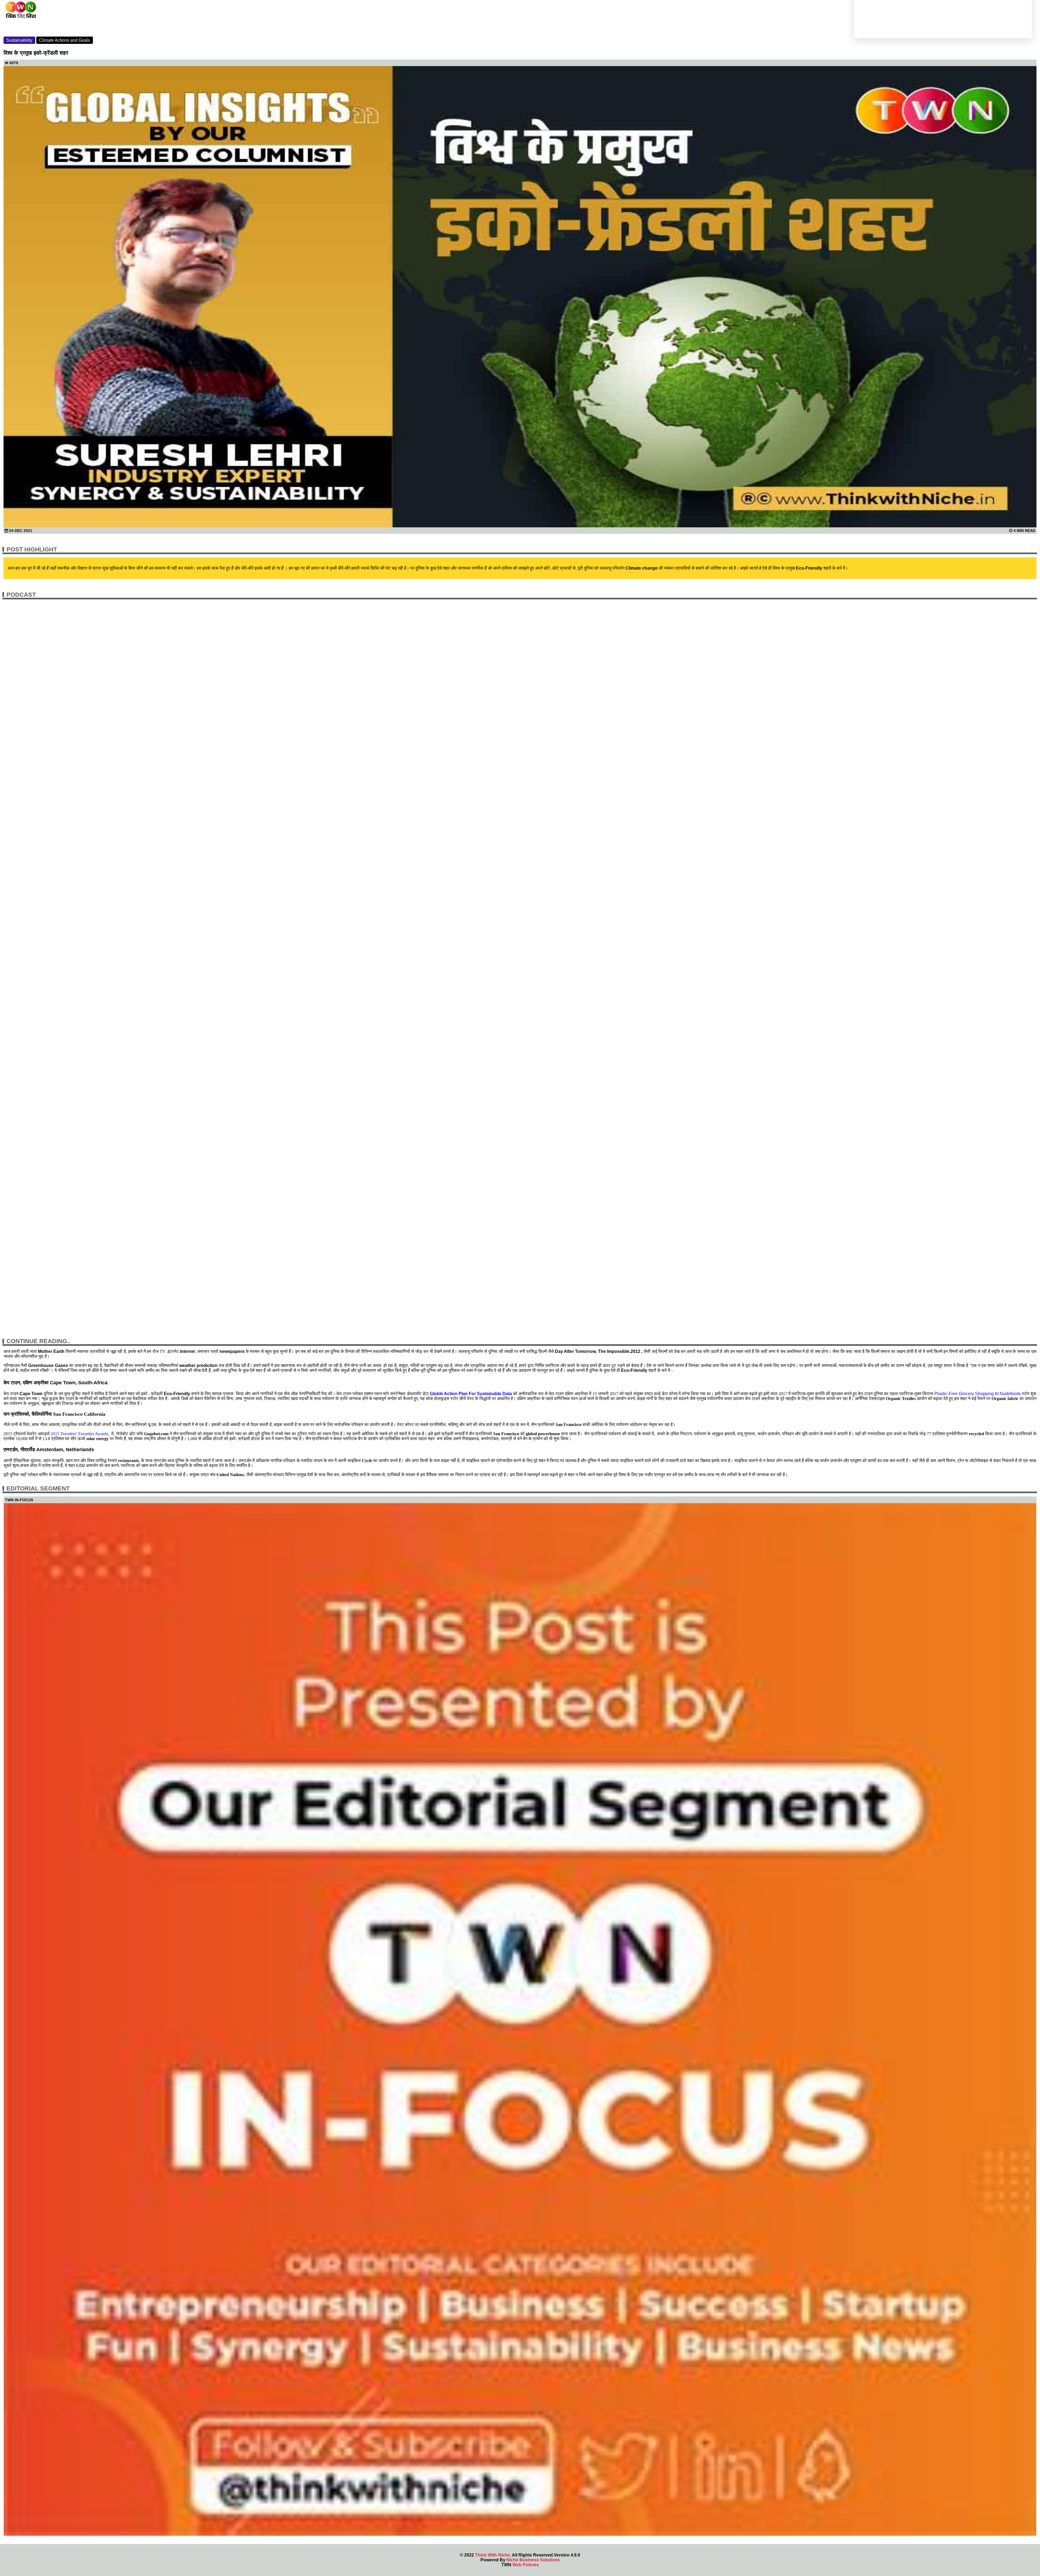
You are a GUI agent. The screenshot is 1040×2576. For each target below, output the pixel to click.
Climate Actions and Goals (64, 40)
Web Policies (526, 2565)
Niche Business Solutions (533, 2560)
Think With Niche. (493, 2555)
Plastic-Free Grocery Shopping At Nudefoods (978, 1394)
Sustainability (19, 40)
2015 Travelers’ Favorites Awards (79, 1434)
